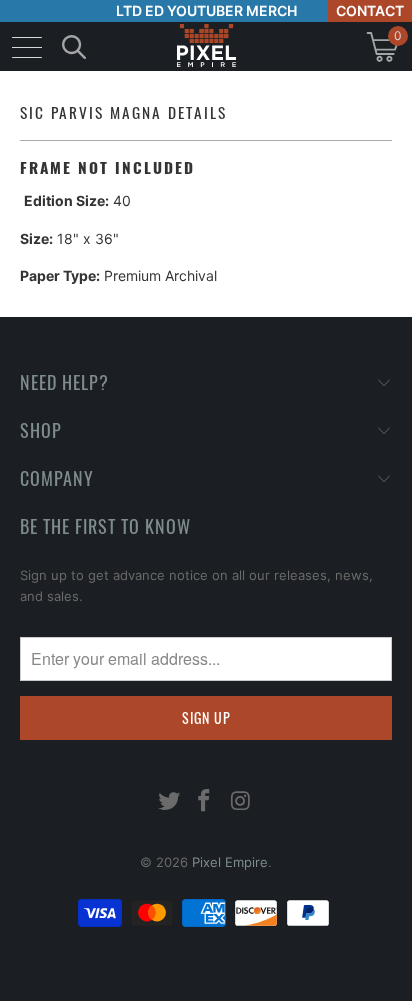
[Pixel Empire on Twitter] (169, 802)
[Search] (74, 46)
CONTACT (370, 10)
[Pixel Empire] (206, 46)
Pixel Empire (230, 862)
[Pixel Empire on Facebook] (205, 802)
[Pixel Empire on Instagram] (241, 802)
